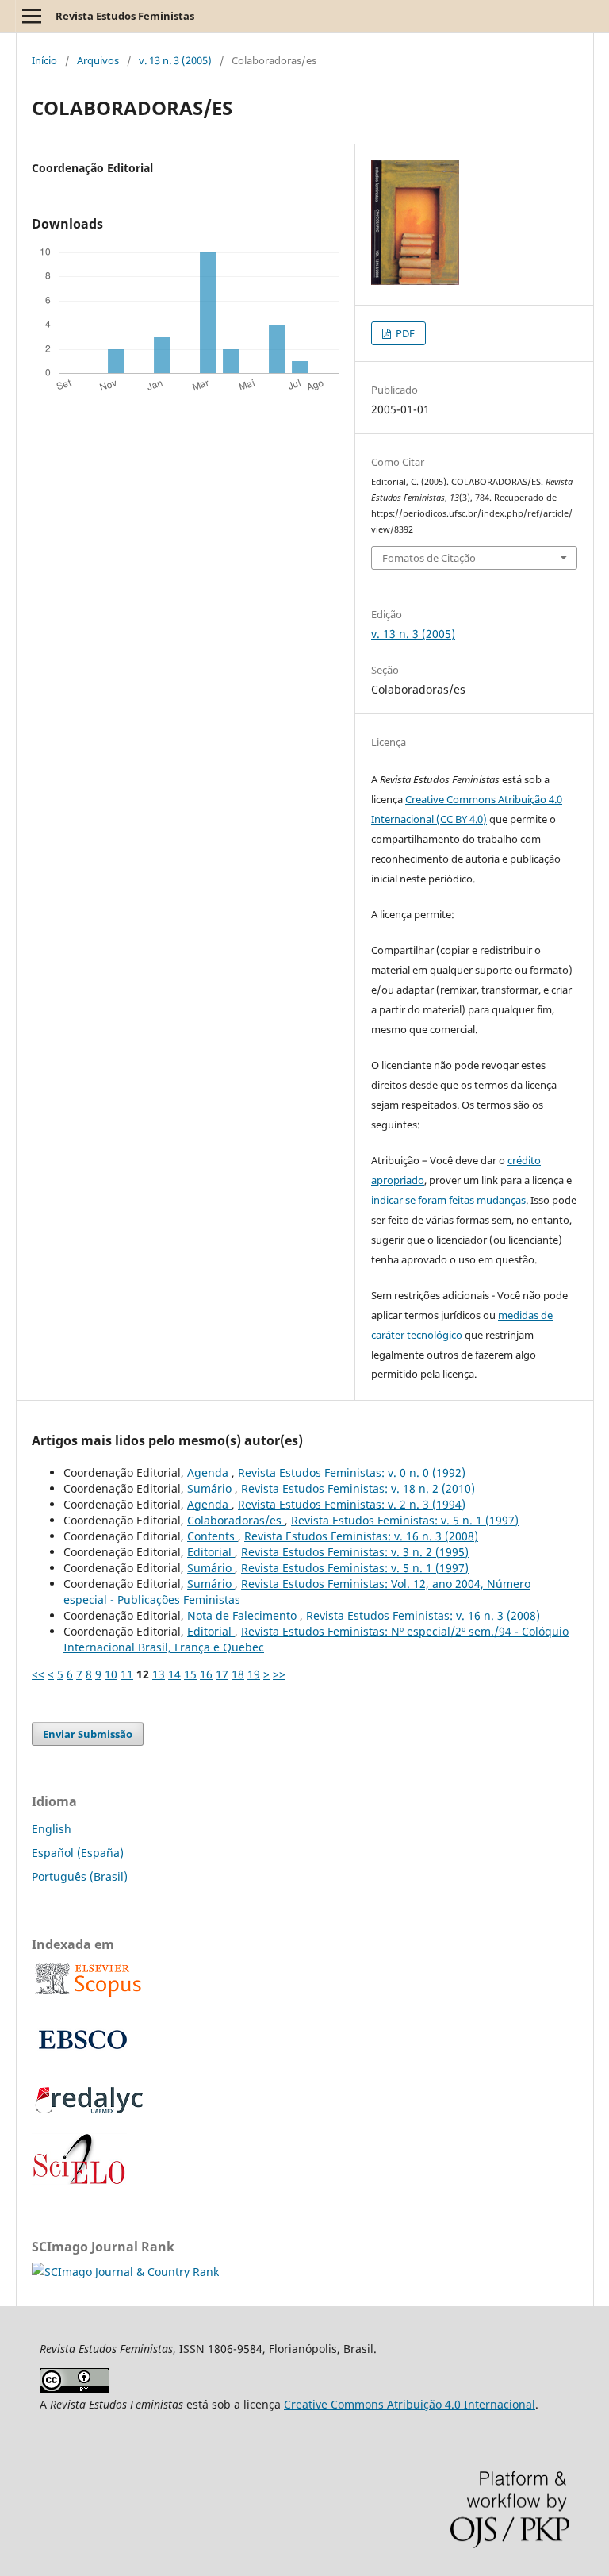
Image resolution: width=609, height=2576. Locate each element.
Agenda (209, 1473)
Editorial (211, 1552)
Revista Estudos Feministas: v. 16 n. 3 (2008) (361, 1536)
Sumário (211, 1488)
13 (159, 1674)
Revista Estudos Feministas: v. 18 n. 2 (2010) (358, 1488)
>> (279, 1674)
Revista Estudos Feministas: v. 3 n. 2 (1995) (355, 1552)
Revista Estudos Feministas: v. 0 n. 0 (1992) (352, 1473)
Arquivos (98, 60)
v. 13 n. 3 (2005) (175, 60)
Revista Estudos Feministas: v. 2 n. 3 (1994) (352, 1504)
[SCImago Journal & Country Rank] (125, 2272)
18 (238, 1674)
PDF (404, 333)
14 (174, 1674)
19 (254, 1674)
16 (206, 1674)
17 (222, 1674)
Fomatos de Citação (429, 558)
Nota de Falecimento (243, 1615)
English (52, 1829)
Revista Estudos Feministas (125, 16)
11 (127, 1674)
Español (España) (78, 1853)
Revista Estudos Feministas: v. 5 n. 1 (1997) (405, 1520)
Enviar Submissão (88, 1734)
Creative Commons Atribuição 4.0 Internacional (410, 2404)
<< (38, 1674)
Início (44, 60)
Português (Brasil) (80, 1876)
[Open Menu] (32, 16)
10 (111, 1674)
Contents (213, 1536)
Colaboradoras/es (236, 1520)
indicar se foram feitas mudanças (448, 1200)
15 (190, 1674)
